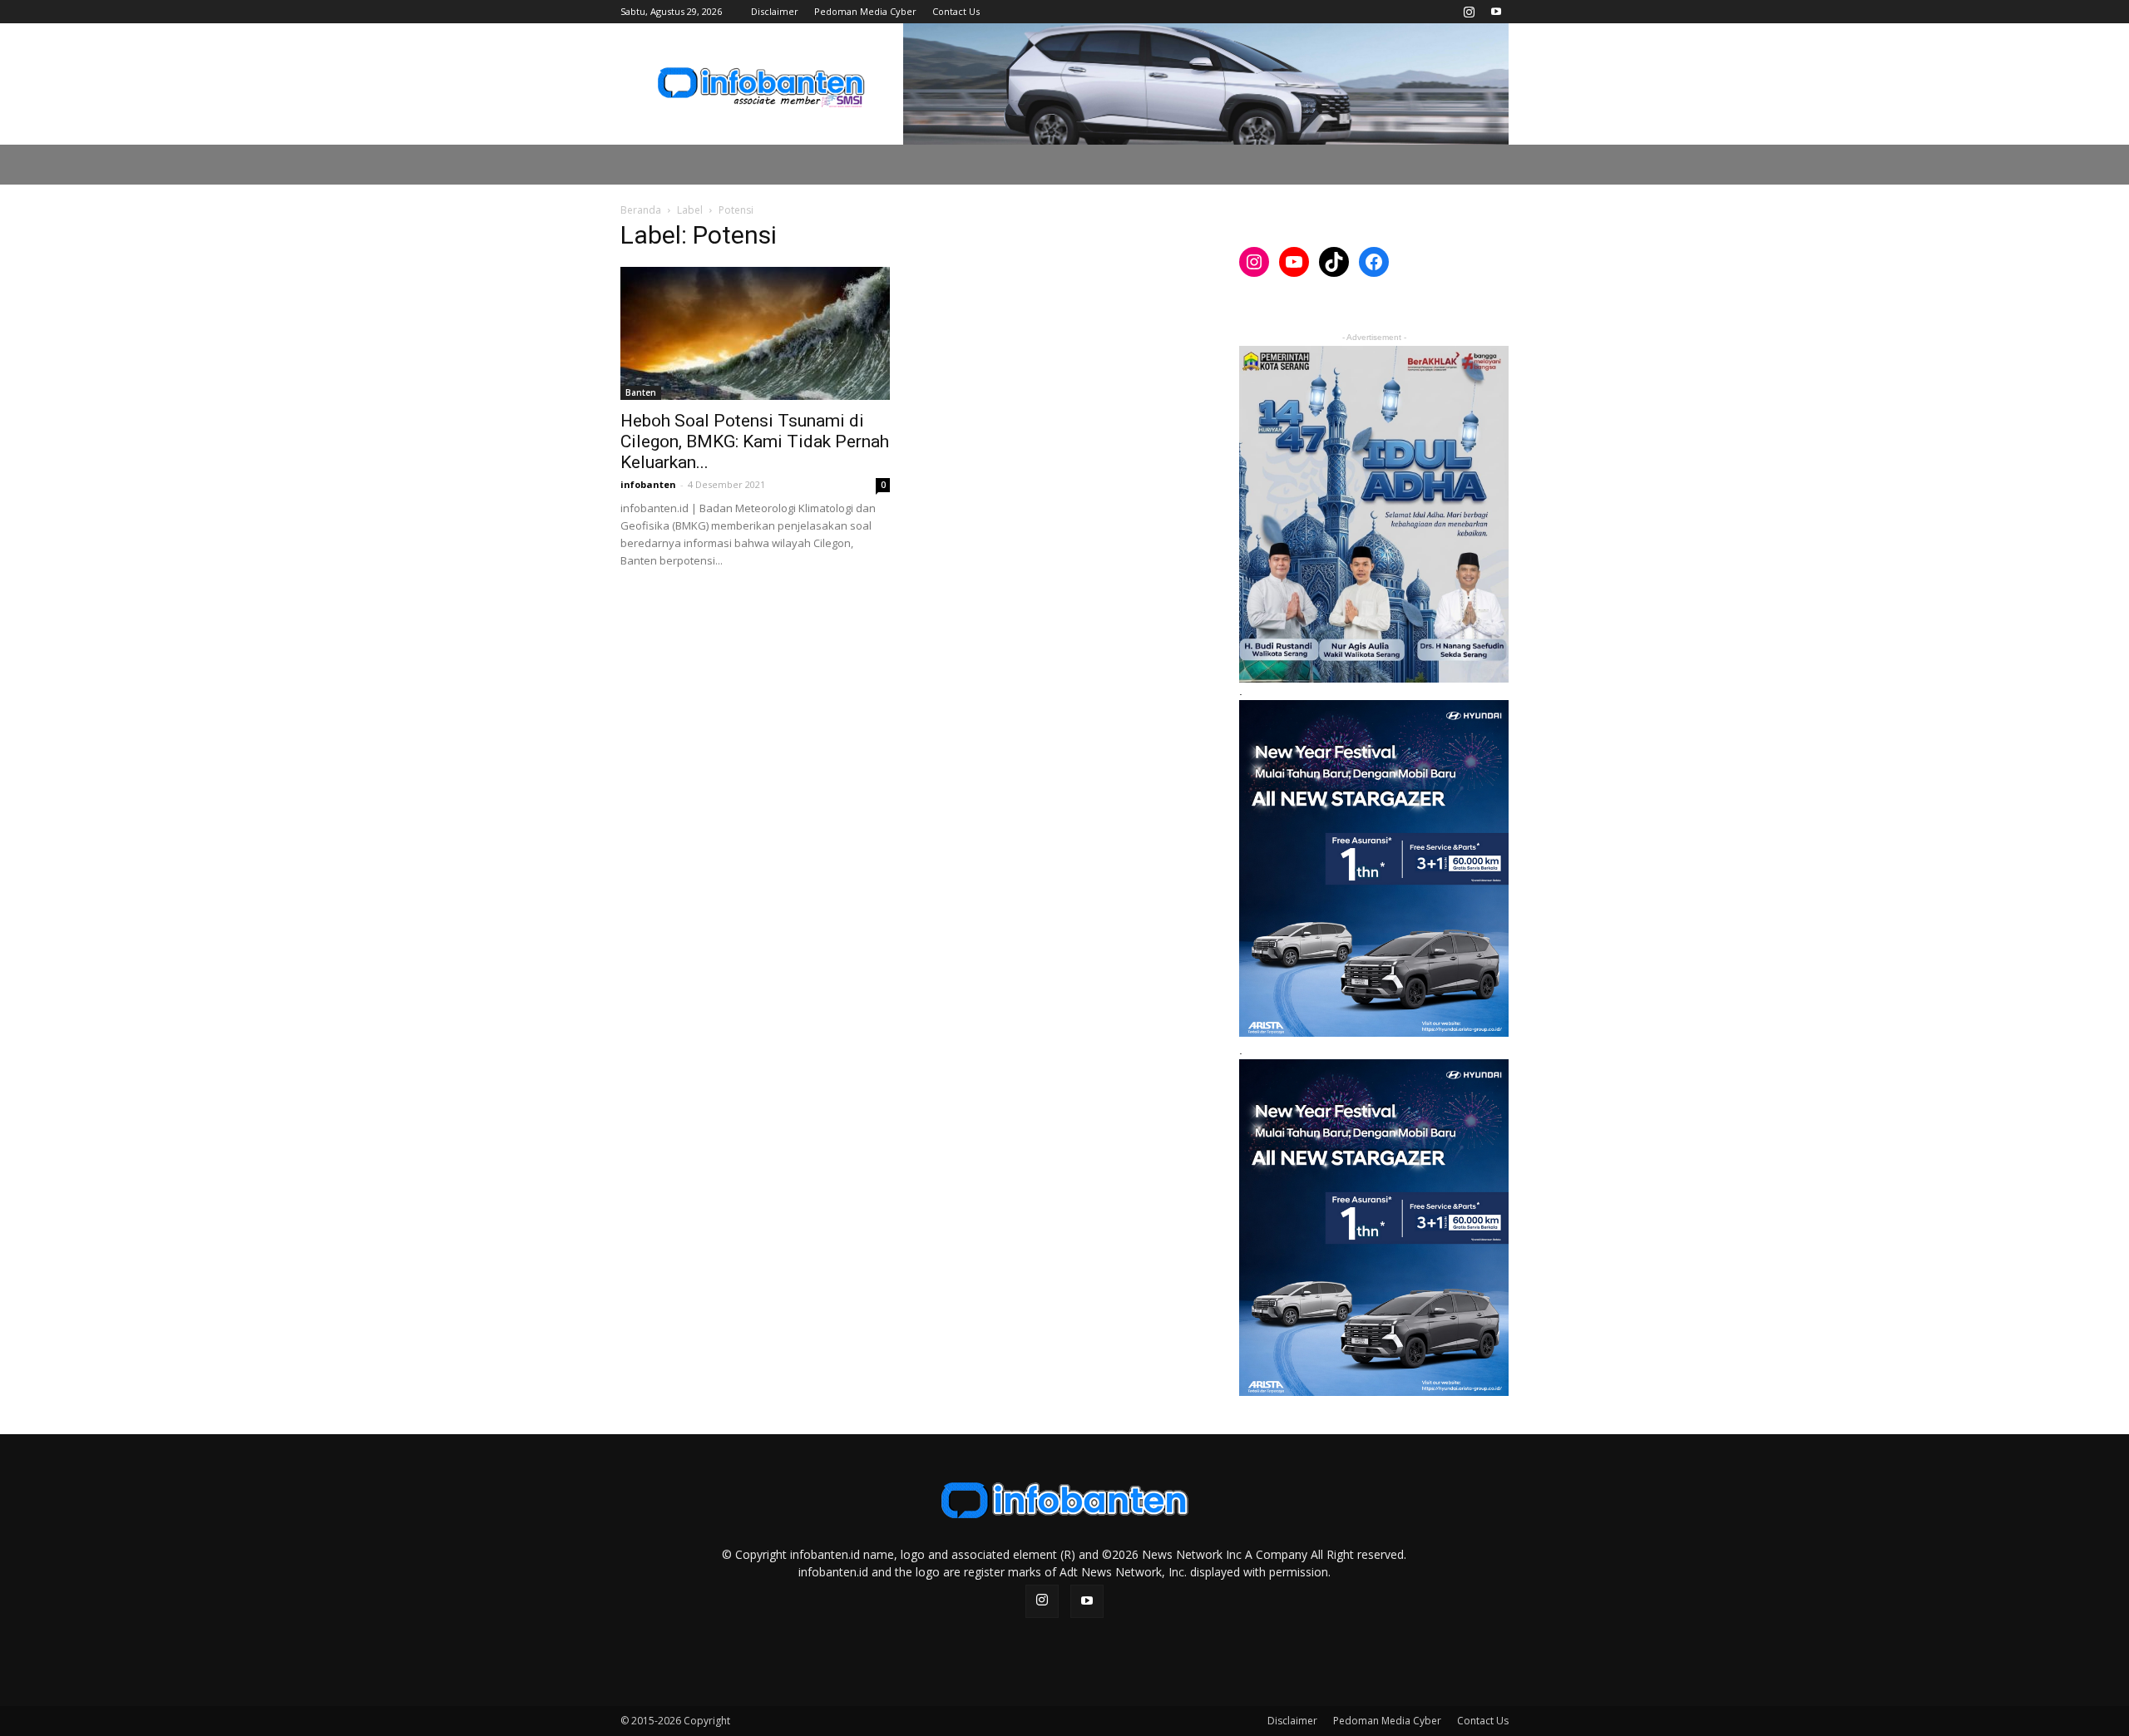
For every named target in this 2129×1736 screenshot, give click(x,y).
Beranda (641, 210)
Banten (641, 392)
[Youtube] (1496, 12)
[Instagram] (1469, 12)
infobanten (648, 484)
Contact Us (956, 11)
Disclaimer (775, 11)
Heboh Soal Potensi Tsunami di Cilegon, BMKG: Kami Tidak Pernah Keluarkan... (755, 441)
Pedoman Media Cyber (865, 11)
